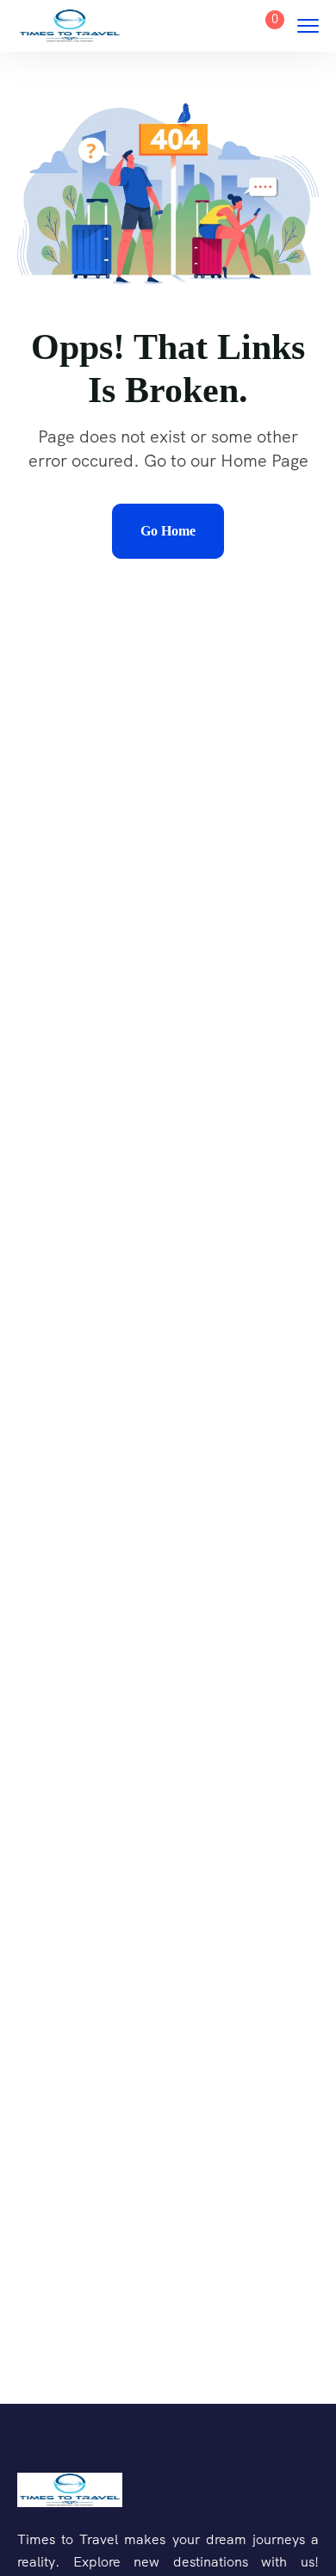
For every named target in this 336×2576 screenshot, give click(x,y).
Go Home (168, 531)
